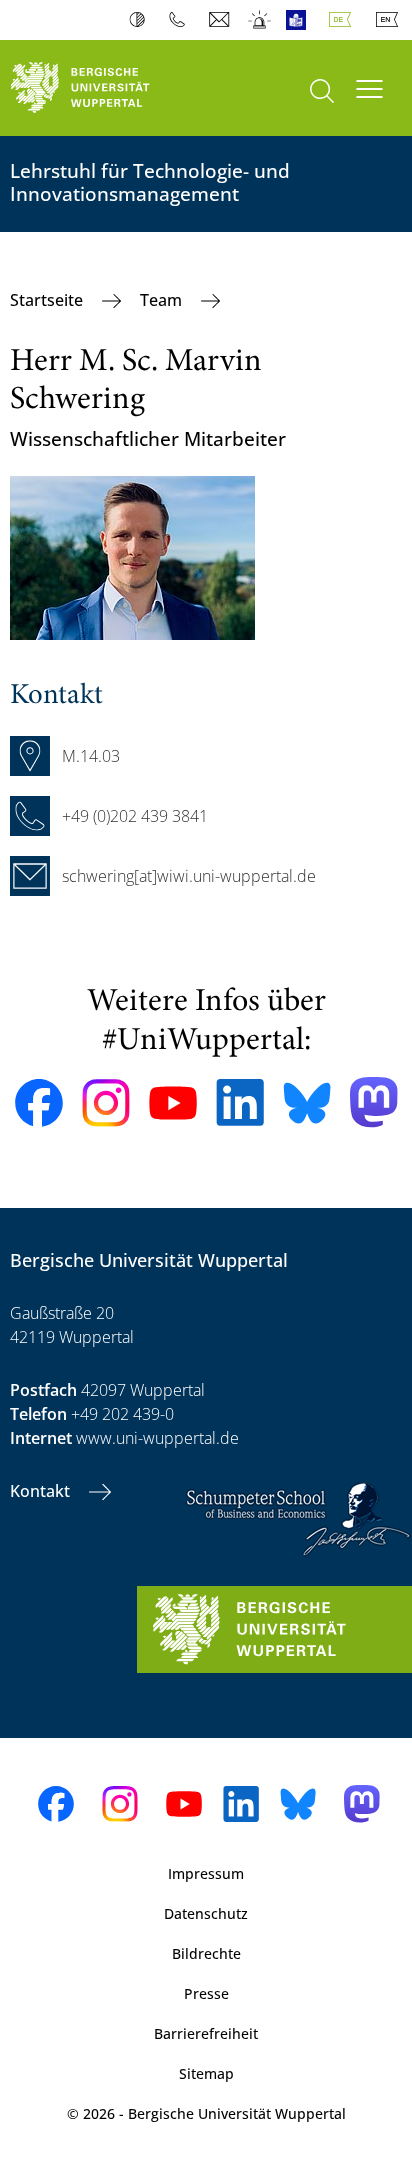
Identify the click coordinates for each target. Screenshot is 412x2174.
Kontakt (42, 1491)
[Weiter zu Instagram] (106, 1103)
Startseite (48, 300)
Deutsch (344, 20)
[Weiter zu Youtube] (173, 1103)
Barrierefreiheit (206, 2033)
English (391, 20)
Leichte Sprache (300, 20)
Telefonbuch (181, 20)
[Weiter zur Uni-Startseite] (103, 88)
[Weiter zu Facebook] (39, 1103)
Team (163, 300)
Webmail (221, 20)
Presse (206, 1993)
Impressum (206, 1873)
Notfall (260, 20)
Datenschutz (206, 1913)
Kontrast (141, 20)
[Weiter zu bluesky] (307, 1103)
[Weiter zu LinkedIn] (240, 1102)
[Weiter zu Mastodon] (374, 1102)
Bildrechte (206, 1953)
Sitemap (206, 2073)
